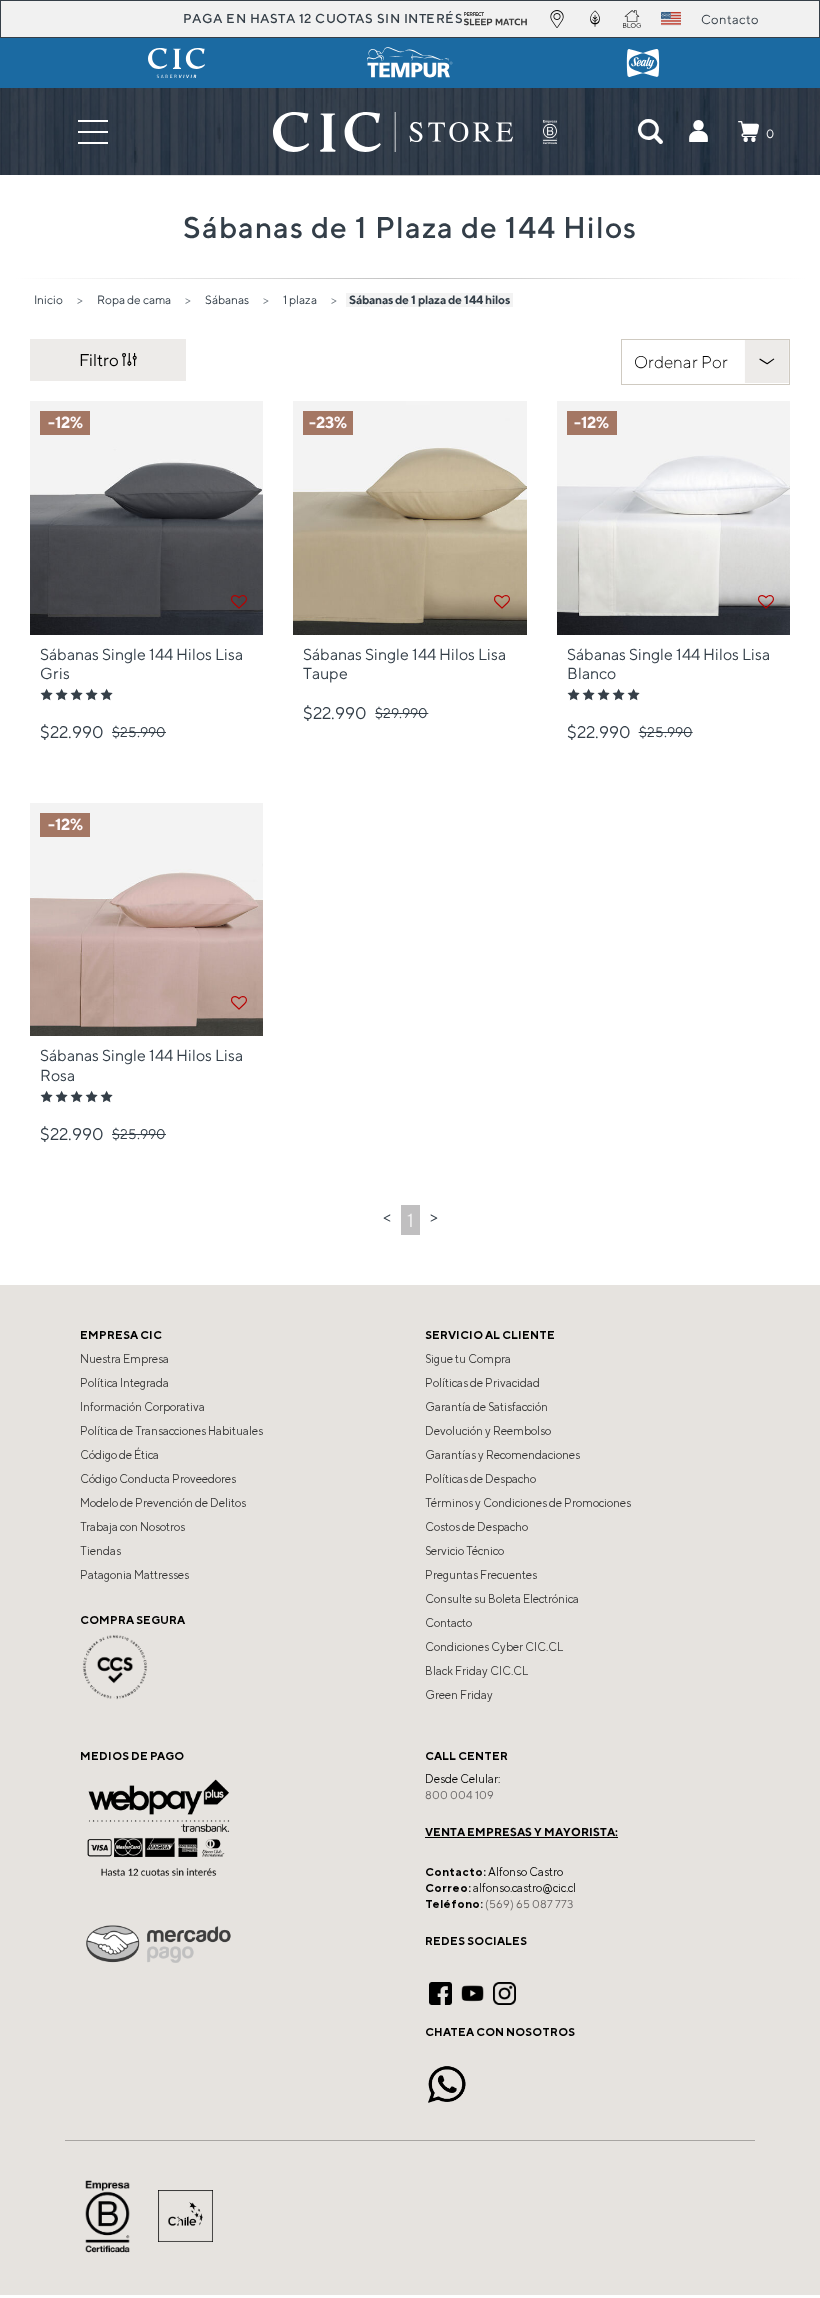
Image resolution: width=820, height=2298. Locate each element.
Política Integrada (124, 1383)
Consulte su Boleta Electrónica (502, 1599)
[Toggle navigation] (93, 131)
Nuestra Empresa (124, 1359)
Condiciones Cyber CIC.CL (494, 1647)
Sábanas (227, 299)
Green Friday (459, 1695)
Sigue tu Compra (468, 1359)
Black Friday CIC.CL (476, 1671)
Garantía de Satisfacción (486, 1407)
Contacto (448, 1623)
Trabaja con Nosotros (132, 1527)
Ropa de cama (134, 299)
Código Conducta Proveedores (158, 1479)
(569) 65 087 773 (529, 1904)
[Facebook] (440, 1991)
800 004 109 (459, 1795)
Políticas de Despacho (480, 1479)
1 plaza (300, 299)
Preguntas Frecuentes (481, 1575)
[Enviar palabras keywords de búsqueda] (650, 132)
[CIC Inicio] (393, 132)
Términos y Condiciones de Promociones (528, 1503)
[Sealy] (643, 63)
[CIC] (176, 63)
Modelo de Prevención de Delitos (163, 1503)
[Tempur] (409, 63)
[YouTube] (472, 1991)
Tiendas (100, 1551)
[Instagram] (504, 1991)
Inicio (48, 299)
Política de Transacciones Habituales (171, 1431)
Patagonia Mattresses (134, 1575)
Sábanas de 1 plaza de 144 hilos (429, 299)
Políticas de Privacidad (482, 1383)
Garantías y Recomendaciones (502, 1455)
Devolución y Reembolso (488, 1431)
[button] (698, 132)
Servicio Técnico (464, 1551)
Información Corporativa (142, 1407)
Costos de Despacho (476, 1527)
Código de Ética (119, 1455)
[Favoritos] (239, 602)
